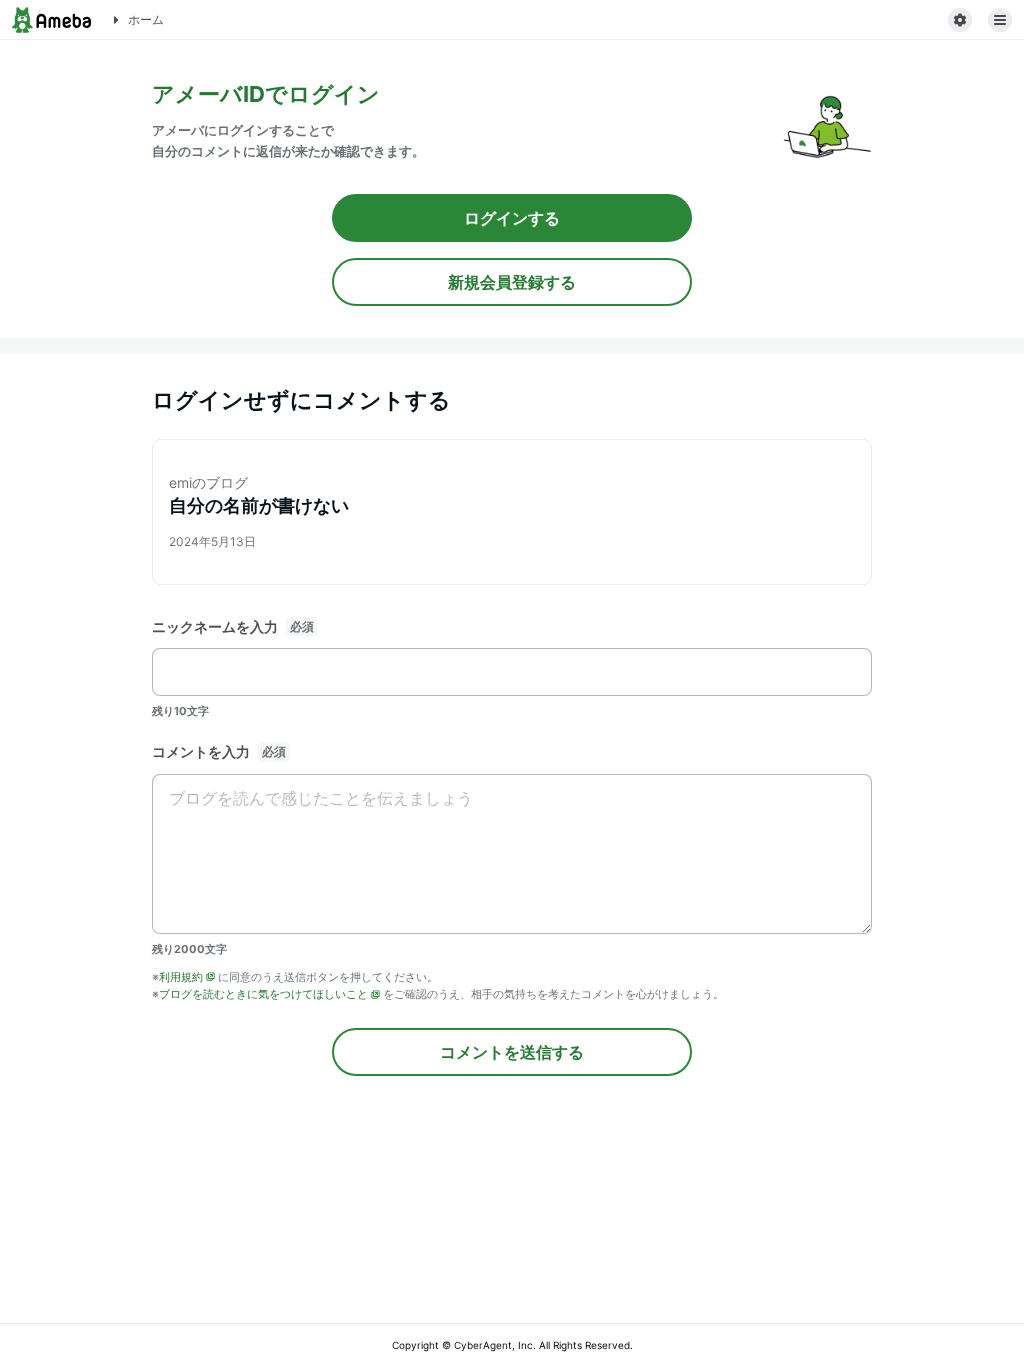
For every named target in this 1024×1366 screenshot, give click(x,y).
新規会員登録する (512, 282)
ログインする (512, 218)
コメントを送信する (512, 1052)
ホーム (146, 19)
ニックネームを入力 (215, 626)
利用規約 (181, 977)
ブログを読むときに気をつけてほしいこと (263, 994)
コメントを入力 (201, 751)
